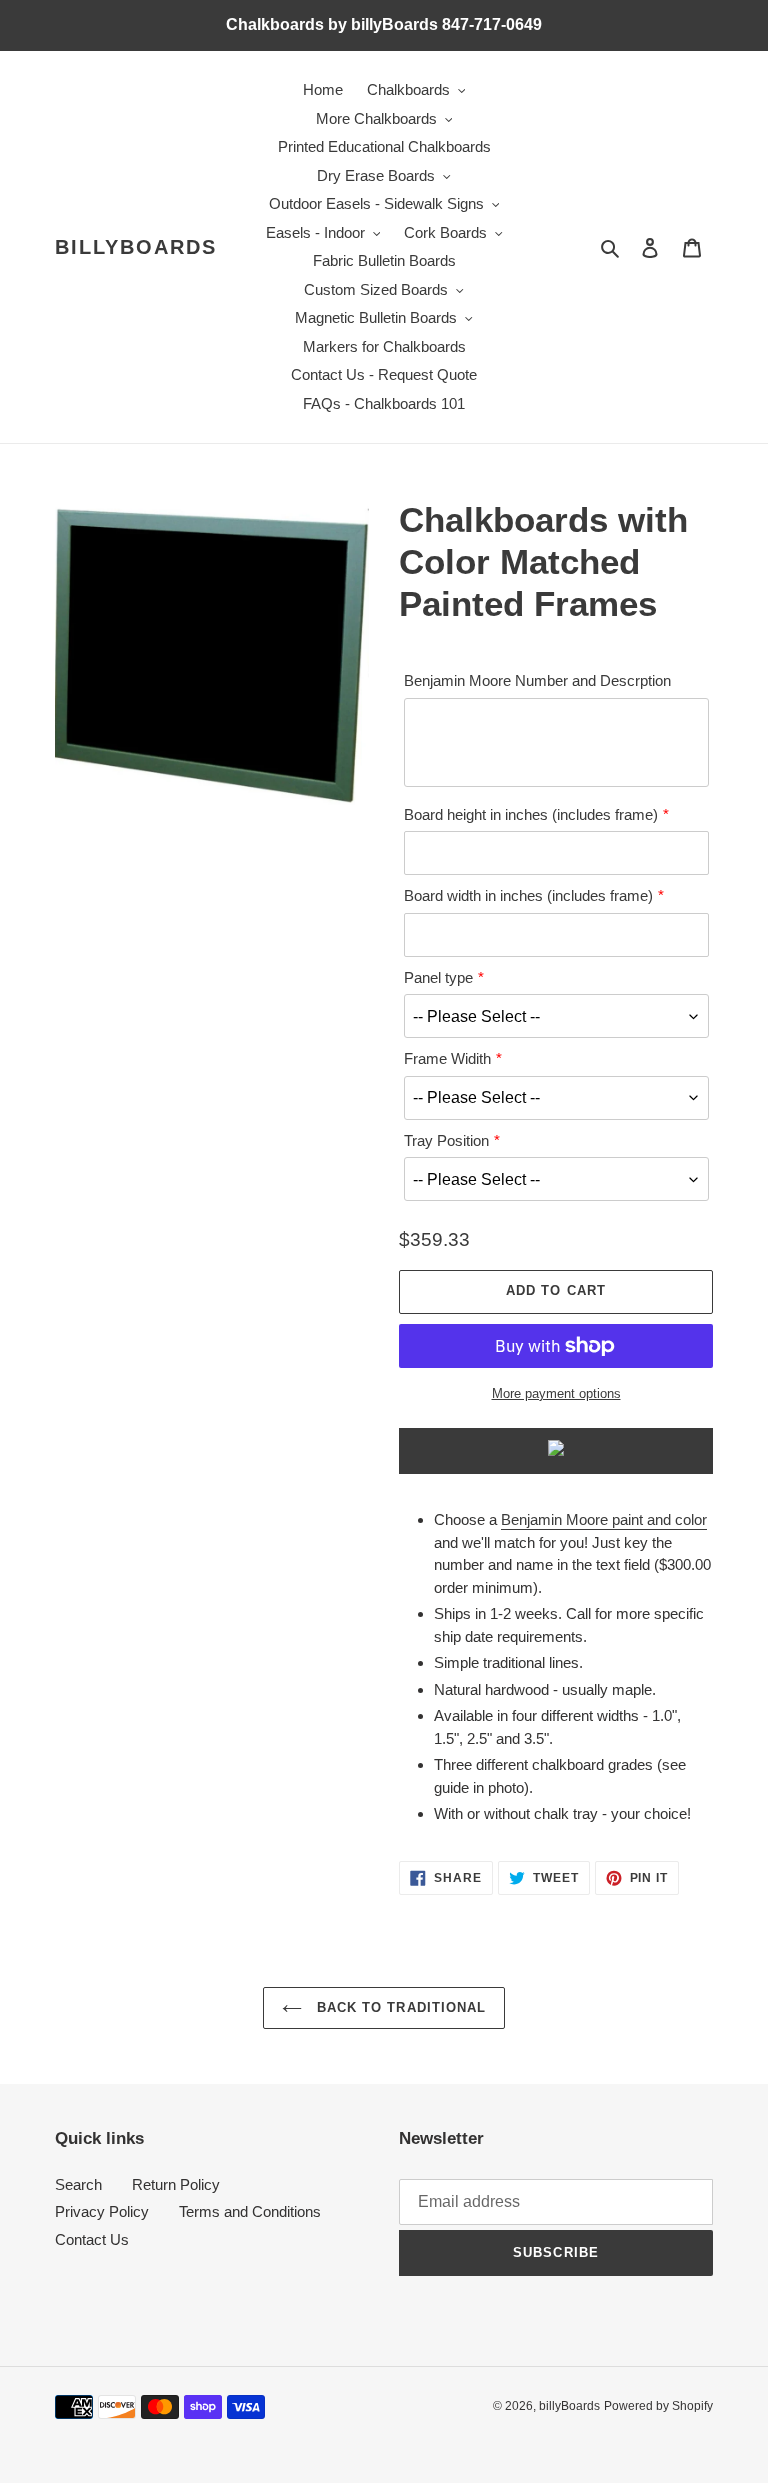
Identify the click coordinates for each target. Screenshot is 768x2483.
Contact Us (92, 2239)
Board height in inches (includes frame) (531, 814)
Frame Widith (447, 1058)
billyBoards (136, 247)
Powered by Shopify (658, 2406)
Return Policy (176, 2184)
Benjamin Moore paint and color (604, 1519)
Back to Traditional (399, 2007)
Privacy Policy (102, 2211)
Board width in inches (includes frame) (528, 895)
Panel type (438, 977)
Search (78, 2184)
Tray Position (446, 1140)
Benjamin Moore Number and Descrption (537, 680)
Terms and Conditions (250, 2211)
